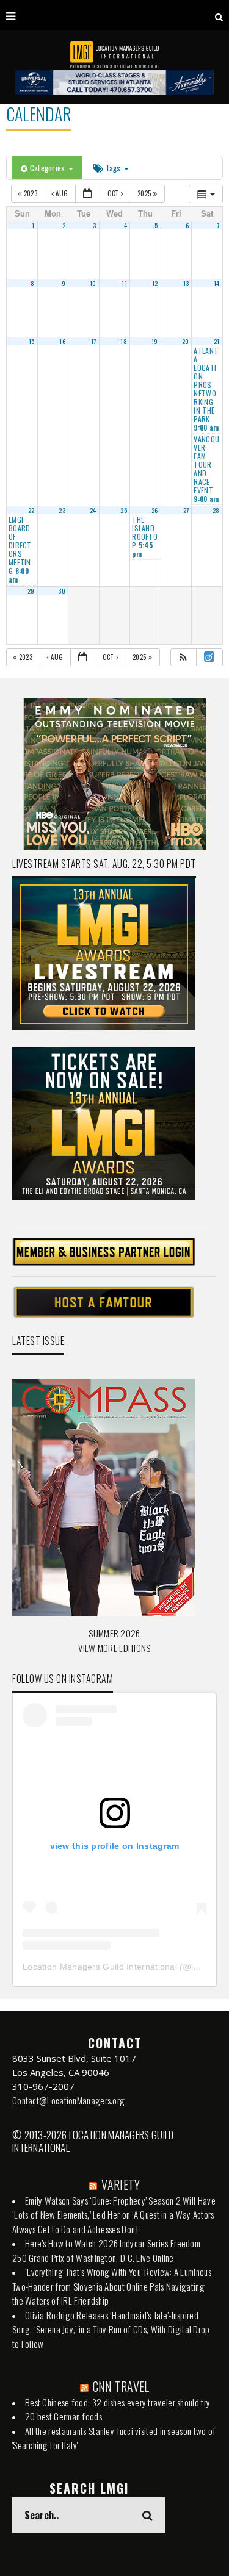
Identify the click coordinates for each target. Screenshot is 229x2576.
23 (62, 510)
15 (32, 341)
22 (31, 510)
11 (124, 283)
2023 (30, 193)
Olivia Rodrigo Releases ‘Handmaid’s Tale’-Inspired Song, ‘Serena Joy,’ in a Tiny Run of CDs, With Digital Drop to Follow (111, 2329)
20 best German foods (64, 2416)
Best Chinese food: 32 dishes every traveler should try (118, 2402)
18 (124, 341)
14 (217, 283)
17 (94, 341)
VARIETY (121, 2184)
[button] (183, 657)
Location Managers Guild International (100, 1967)
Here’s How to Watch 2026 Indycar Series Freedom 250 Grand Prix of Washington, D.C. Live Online (106, 2250)
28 (216, 510)
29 (31, 590)
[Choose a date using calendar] (88, 194)
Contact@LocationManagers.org (68, 2100)
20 (186, 341)
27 (186, 510)
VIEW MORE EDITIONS (114, 1648)
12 (155, 283)
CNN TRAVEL (121, 2386)
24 (93, 510)
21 (217, 341)
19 (155, 341)
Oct (114, 193)
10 (93, 283)
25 (124, 510)
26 (155, 510)
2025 (145, 193)
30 (62, 590)
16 (62, 341)
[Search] (219, 15)
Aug (62, 193)
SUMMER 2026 (114, 1633)
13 (186, 283)
